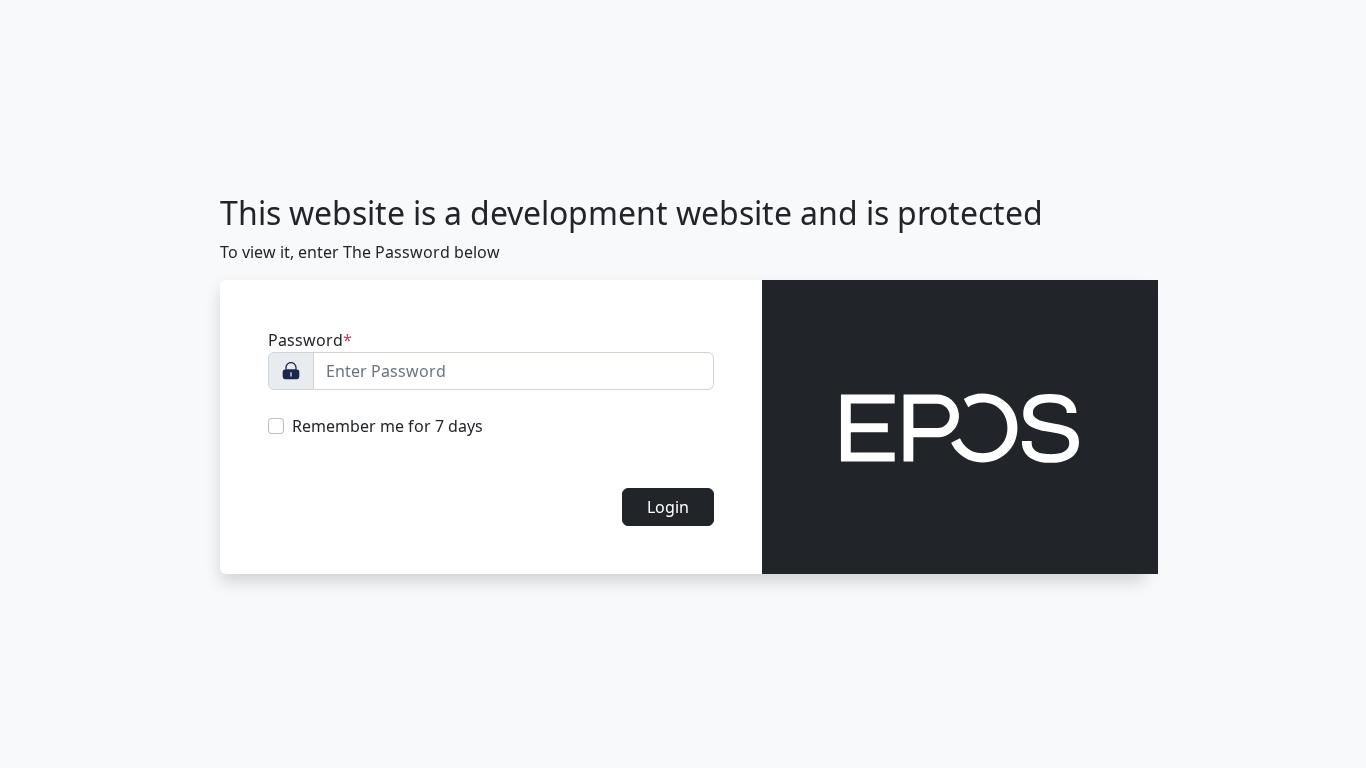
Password (310, 340)
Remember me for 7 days (387, 426)
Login (668, 507)
